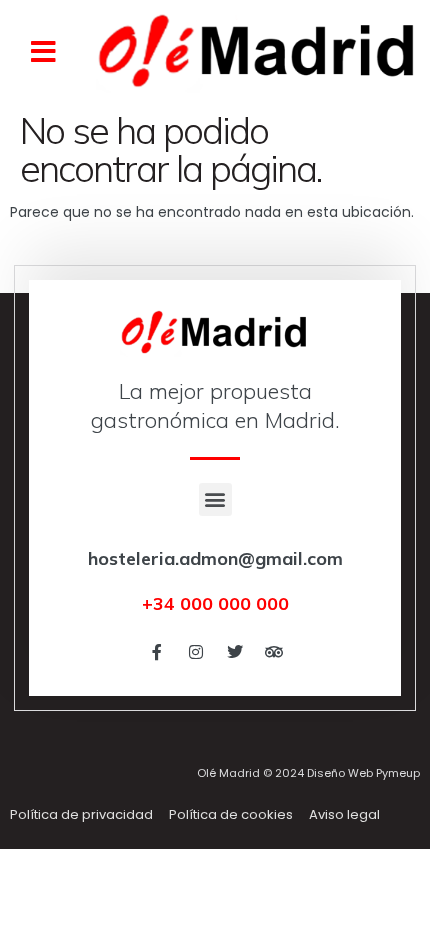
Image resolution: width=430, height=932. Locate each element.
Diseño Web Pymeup (363, 773)
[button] (43, 52)
